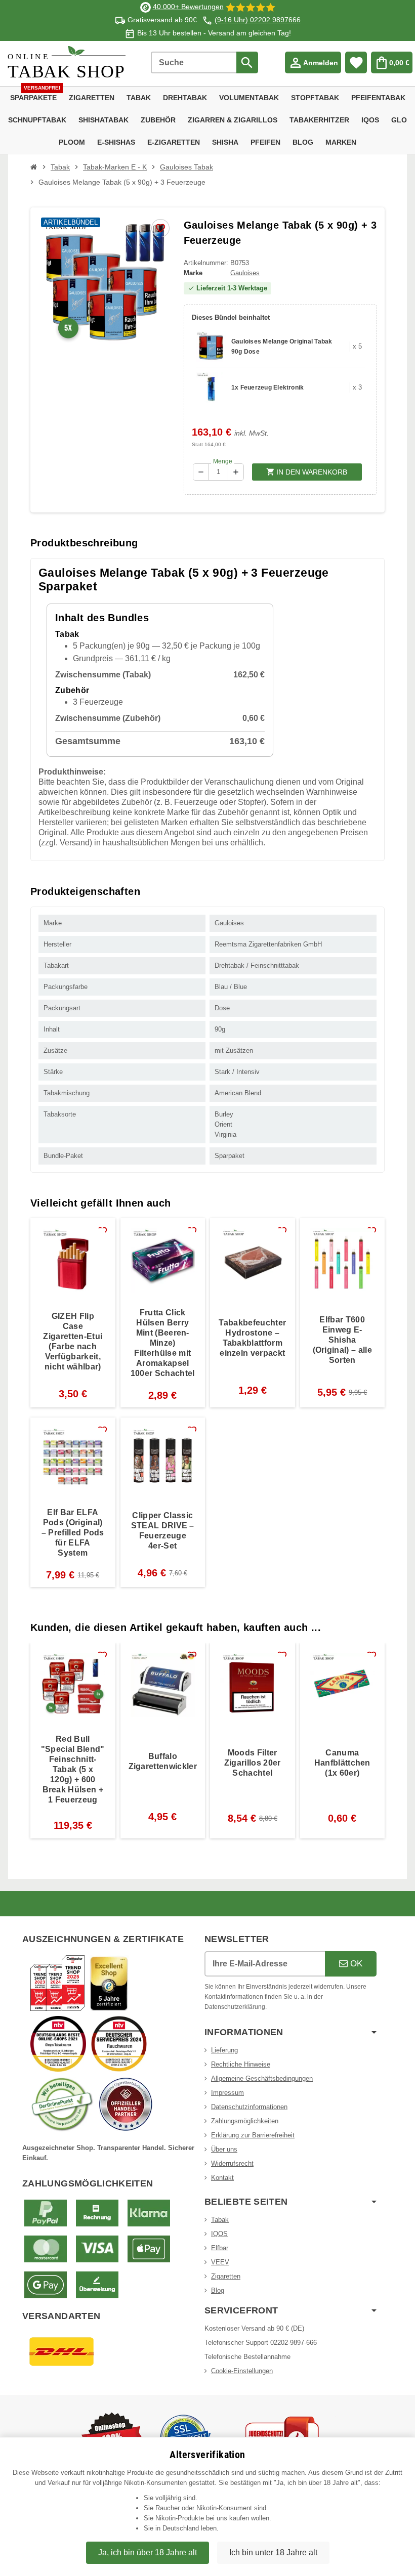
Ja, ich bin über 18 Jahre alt (148, 2552)
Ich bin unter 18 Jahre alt (273, 2552)
